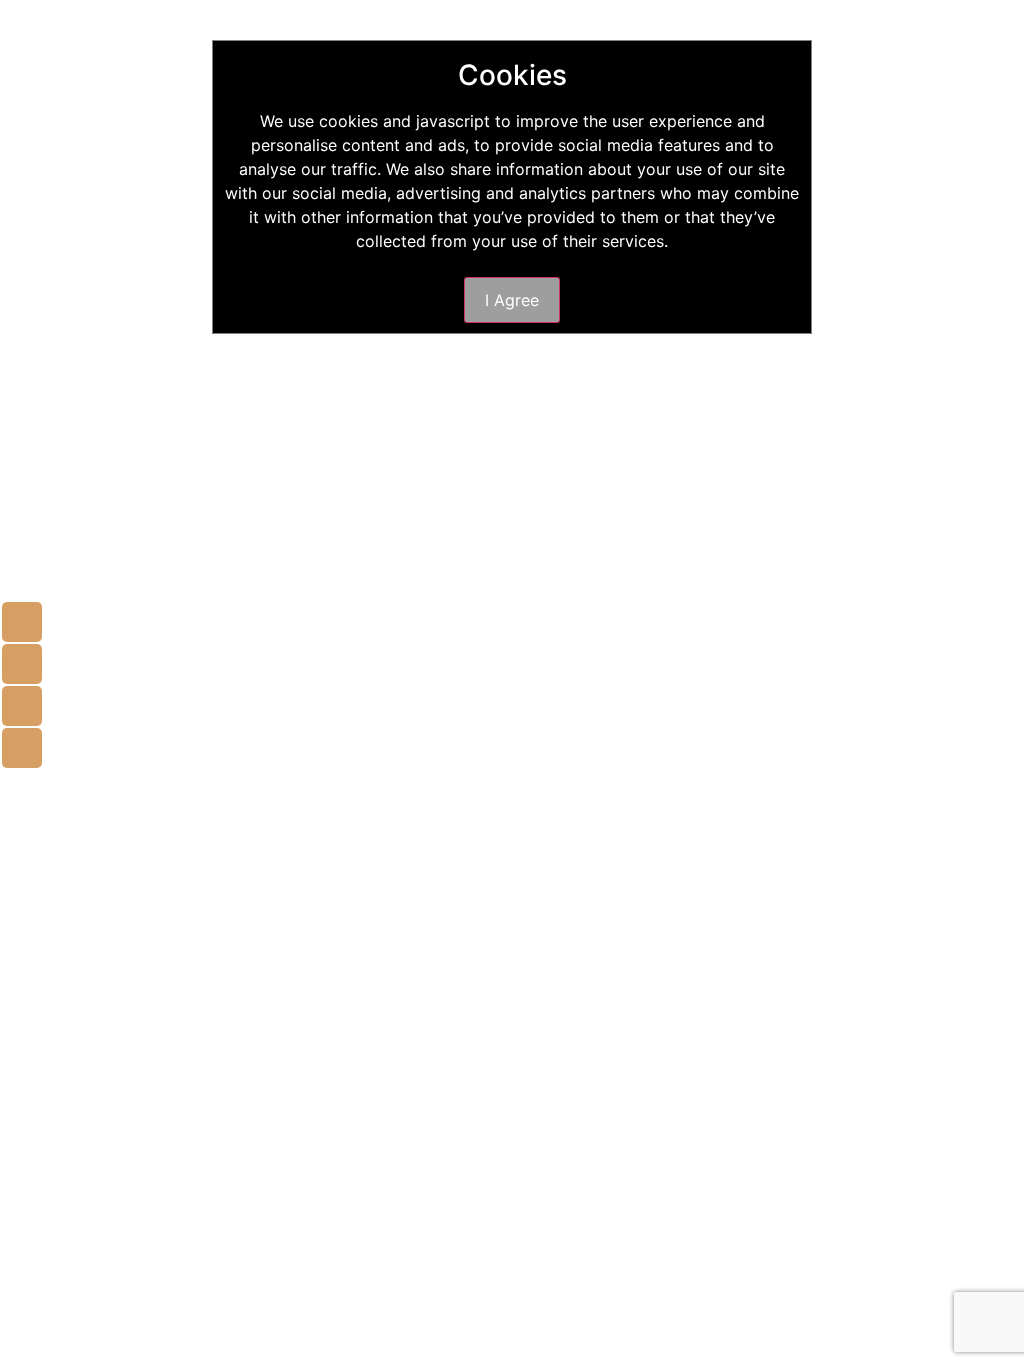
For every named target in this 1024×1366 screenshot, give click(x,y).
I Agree (512, 300)
